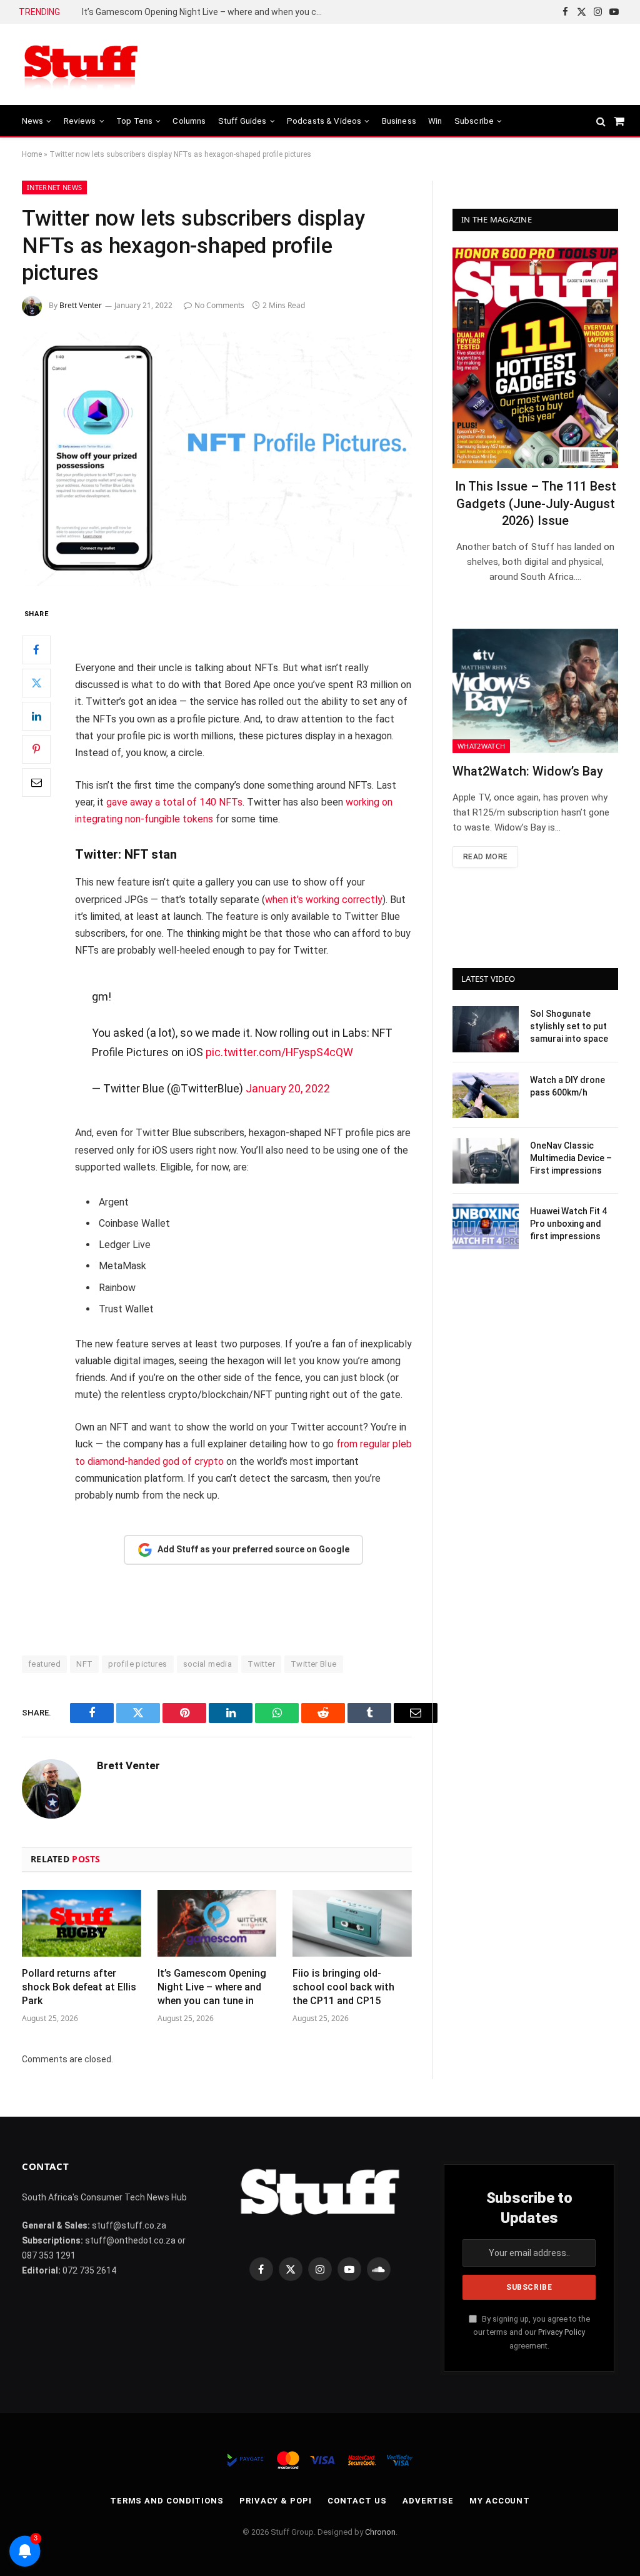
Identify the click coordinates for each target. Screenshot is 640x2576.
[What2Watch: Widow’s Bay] (535, 691)
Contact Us (357, 2501)
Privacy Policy (562, 2332)
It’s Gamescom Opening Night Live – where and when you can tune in (212, 1987)
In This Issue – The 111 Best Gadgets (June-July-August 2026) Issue (536, 503)
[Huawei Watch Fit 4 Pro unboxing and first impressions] (486, 1226)
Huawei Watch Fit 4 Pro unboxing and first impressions (568, 1224)
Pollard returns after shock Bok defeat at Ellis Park (79, 1987)
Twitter (261, 1664)
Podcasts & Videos (324, 121)
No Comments (219, 305)
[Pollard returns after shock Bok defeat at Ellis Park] (82, 1923)
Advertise (428, 2501)
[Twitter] (36, 683)
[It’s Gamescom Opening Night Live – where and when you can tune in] (217, 1923)
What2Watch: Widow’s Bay (528, 771)
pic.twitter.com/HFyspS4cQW (279, 1052)
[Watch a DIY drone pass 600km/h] (486, 1095)
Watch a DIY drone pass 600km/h (567, 1086)
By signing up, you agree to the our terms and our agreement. (532, 2332)
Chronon (380, 2532)
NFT (84, 1664)
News (33, 121)
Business (399, 121)
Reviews (80, 121)
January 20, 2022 (288, 1088)
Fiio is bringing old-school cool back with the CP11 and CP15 (201, 12)
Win (435, 121)
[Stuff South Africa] (81, 65)
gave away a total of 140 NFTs (174, 802)
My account (500, 2501)
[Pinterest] (36, 749)
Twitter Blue (314, 1664)
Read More (485, 857)
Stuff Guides (242, 121)
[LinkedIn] (36, 716)
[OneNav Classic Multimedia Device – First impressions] (486, 1161)
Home (32, 154)
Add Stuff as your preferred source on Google (253, 1549)
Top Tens (134, 121)
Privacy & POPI (276, 2501)
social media (208, 1664)
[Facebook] (36, 650)
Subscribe (474, 121)
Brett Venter (81, 305)
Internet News (54, 187)
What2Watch (481, 746)
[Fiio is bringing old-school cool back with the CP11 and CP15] (352, 1923)
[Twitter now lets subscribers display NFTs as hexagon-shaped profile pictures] (217, 459)
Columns (189, 121)
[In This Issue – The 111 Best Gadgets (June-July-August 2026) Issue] (535, 358)
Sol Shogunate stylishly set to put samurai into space (569, 1026)
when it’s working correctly (324, 900)
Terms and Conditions (167, 2501)
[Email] (36, 782)
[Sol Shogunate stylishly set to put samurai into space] (486, 1029)
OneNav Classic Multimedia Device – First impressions (571, 1158)
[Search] (601, 121)
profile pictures (137, 1664)
